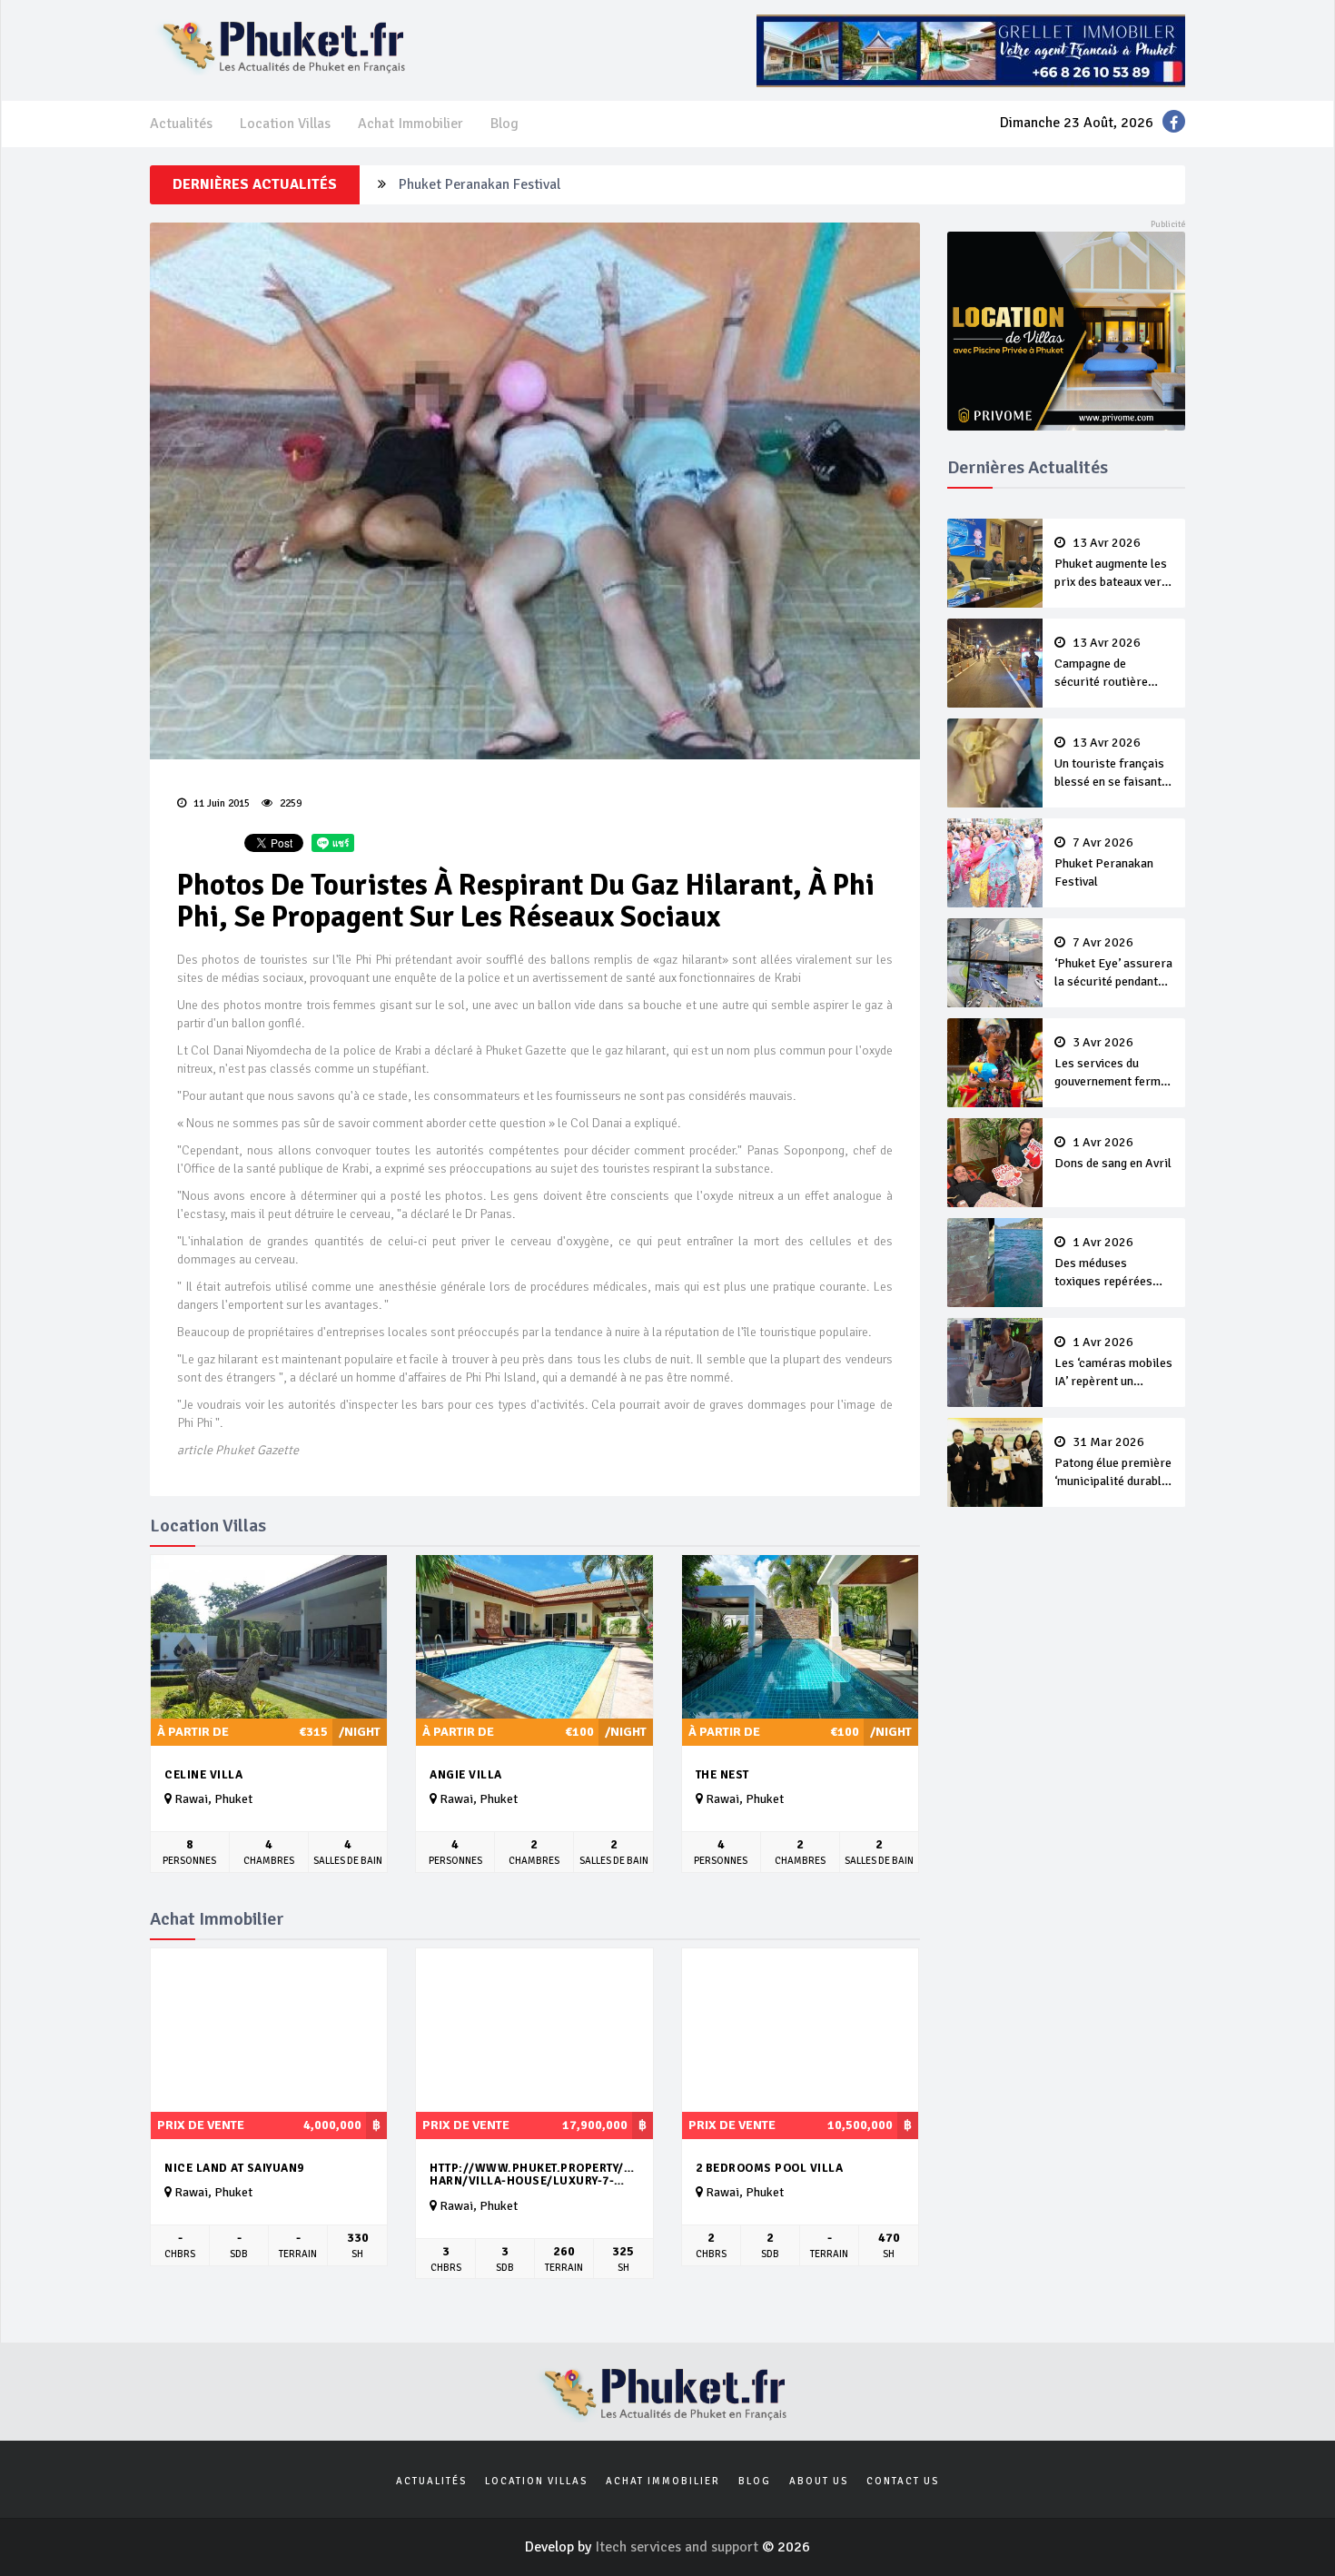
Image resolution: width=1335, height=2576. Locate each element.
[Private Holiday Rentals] (1067, 330)
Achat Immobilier (410, 124)
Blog (504, 124)
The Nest (722, 1775)
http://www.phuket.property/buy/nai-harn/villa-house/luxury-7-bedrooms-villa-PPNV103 (534, 2175)
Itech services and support (678, 2547)
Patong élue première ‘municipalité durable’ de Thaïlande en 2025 (1113, 1463)
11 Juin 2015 (220, 803)
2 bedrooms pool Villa (770, 2168)
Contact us (903, 2481)
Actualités (181, 124)
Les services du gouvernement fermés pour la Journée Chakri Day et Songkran (1114, 1064)
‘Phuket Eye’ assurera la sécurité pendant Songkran (557, 184)
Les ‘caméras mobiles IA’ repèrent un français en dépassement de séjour (1113, 1363)
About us (819, 2481)
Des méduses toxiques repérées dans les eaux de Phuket (1103, 1263)
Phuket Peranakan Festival (1104, 863)
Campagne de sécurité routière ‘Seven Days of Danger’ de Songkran (1111, 664)
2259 (289, 803)
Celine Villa (203, 1775)
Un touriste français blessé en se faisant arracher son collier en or (1109, 764)
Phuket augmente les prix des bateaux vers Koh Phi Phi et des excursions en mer (1111, 564)
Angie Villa (466, 1775)
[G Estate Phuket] (971, 50)
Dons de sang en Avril (1113, 1154)
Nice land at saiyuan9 (234, 2168)
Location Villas (285, 124)
